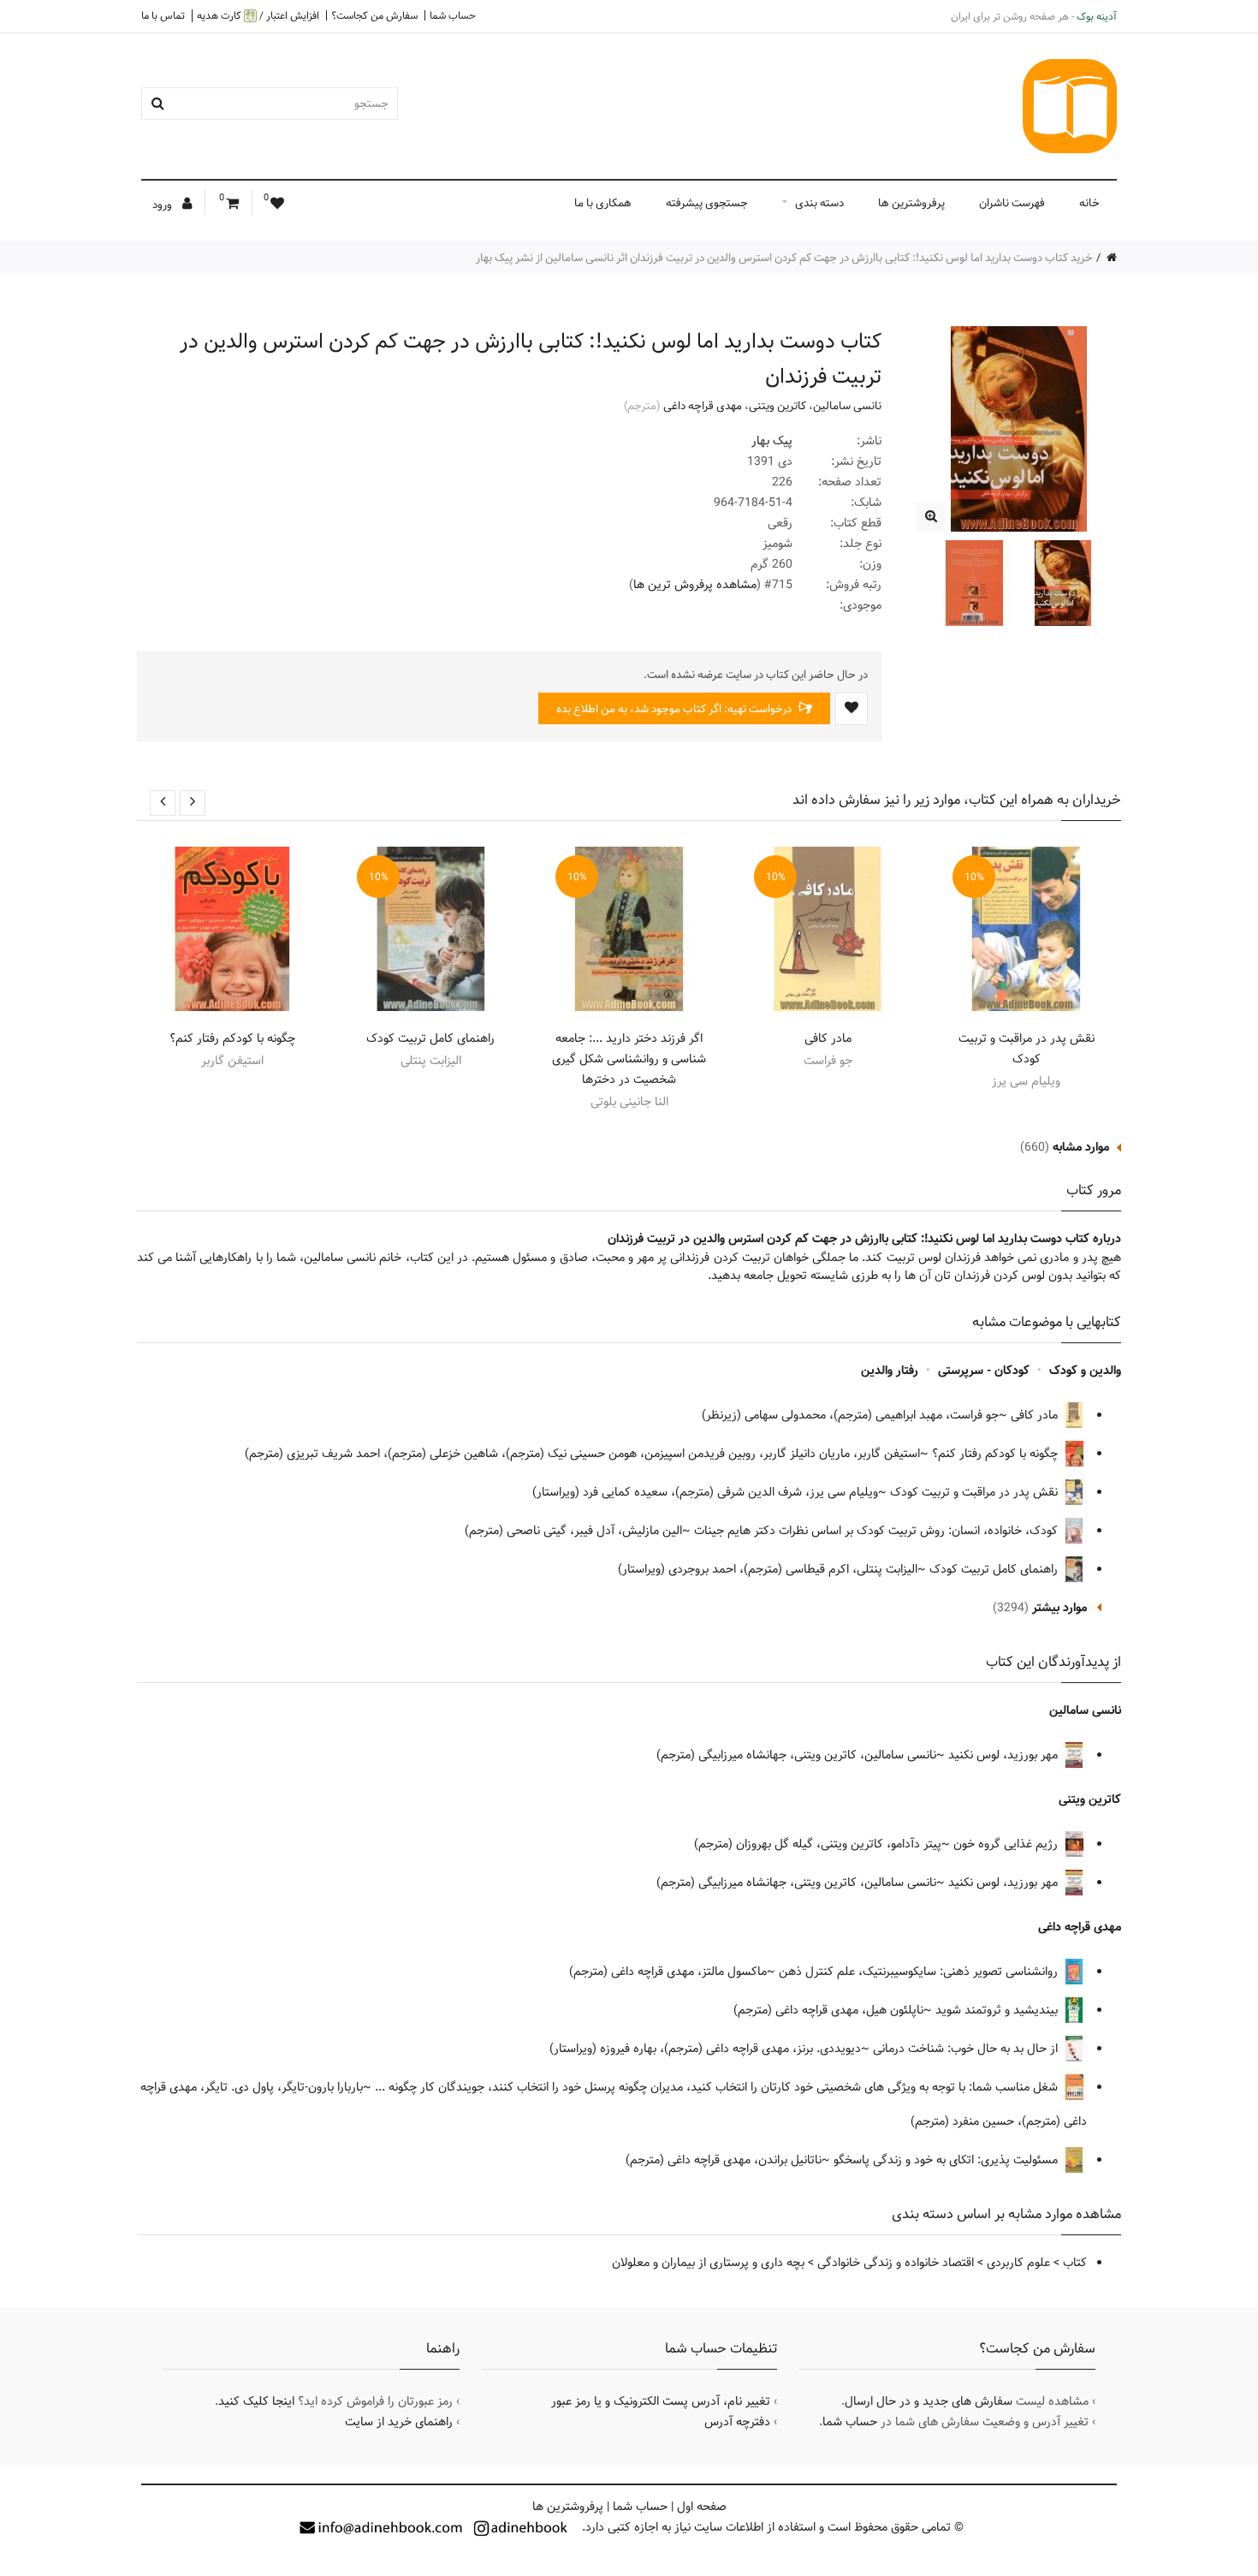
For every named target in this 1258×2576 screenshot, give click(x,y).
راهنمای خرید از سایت (399, 2422)
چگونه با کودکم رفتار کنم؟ (232, 1038)
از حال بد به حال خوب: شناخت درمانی (967, 2049)
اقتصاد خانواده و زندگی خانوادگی (896, 2263)
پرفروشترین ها (911, 203)
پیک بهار (772, 441)
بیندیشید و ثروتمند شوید (998, 2010)
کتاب (1075, 2263)
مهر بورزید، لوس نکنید (1005, 1755)
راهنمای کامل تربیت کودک (430, 1038)
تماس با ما (163, 15)
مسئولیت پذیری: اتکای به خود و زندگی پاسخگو (947, 2160)
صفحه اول (702, 2507)
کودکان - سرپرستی (984, 1371)
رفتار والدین (890, 1371)
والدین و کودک (1085, 1371)
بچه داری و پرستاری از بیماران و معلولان (708, 2263)
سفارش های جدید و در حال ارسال (929, 2401)
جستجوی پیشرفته (707, 203)
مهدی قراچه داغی (703, 406)
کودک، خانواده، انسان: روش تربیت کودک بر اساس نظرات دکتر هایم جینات (878, 1531)
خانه (1089, 203)
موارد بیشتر (1059, 1608)
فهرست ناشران (1012, 203)
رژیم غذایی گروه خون (1007, 1844)
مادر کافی (828, 1038)
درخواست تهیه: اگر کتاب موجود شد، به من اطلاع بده (675, 709)
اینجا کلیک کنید (256, 2401)
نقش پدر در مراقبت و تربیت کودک (1027, 1049)
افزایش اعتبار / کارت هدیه (258, 16)
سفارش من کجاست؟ (374, 15)
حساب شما (453, 15)
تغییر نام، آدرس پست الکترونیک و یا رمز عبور (661, 2401)
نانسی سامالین (847, 406)
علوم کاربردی (1018, 2263)
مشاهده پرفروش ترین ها (695, 585)
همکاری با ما (603, 203)
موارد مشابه (1081, 1147)
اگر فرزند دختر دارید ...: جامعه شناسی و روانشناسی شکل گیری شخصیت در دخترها (629, 1059)
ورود (163, 205)
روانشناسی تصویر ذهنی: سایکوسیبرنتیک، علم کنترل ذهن (920, 1972)
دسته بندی (819, 203)
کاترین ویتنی (777, 406)
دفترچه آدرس (737, 2422)
